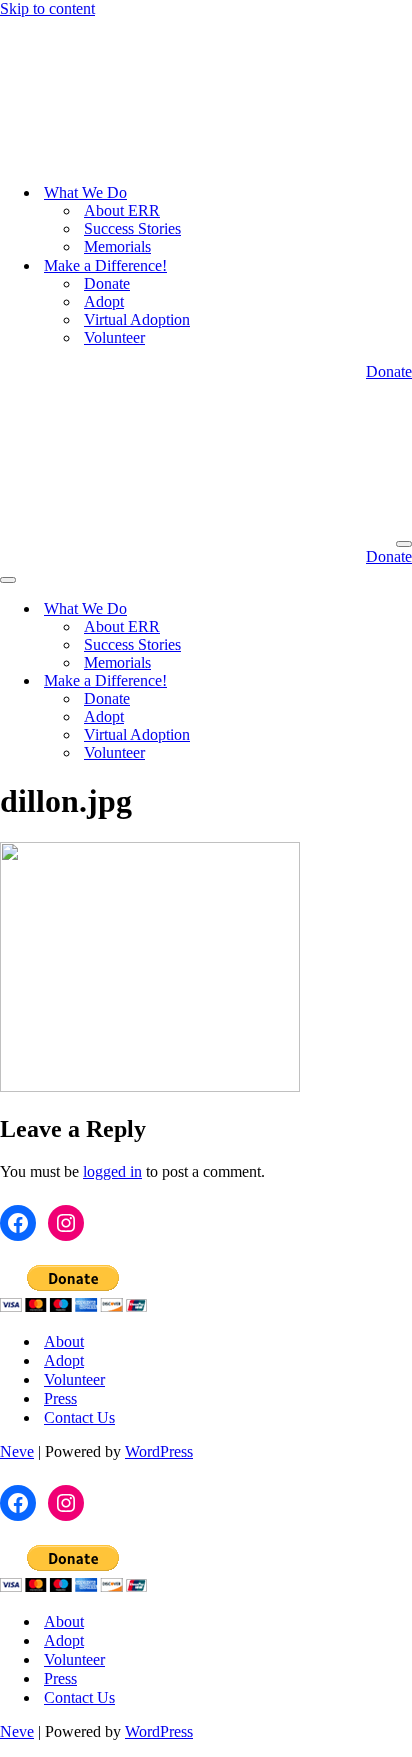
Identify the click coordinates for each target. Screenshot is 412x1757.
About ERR (122, 79)
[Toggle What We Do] (350, 347)
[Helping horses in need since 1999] (106, 26)
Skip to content (47, 8)
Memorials (117, 115)
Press (60, 1136)
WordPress (159, 1189)
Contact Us (79, 1155)
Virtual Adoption (137, 188)
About (64, 1079)
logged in (112, 909)
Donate (107, 152)
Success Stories (132, 97)
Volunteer (114, 206)
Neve (17, 1189)
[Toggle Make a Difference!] (350, 419)
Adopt (104, 170)
